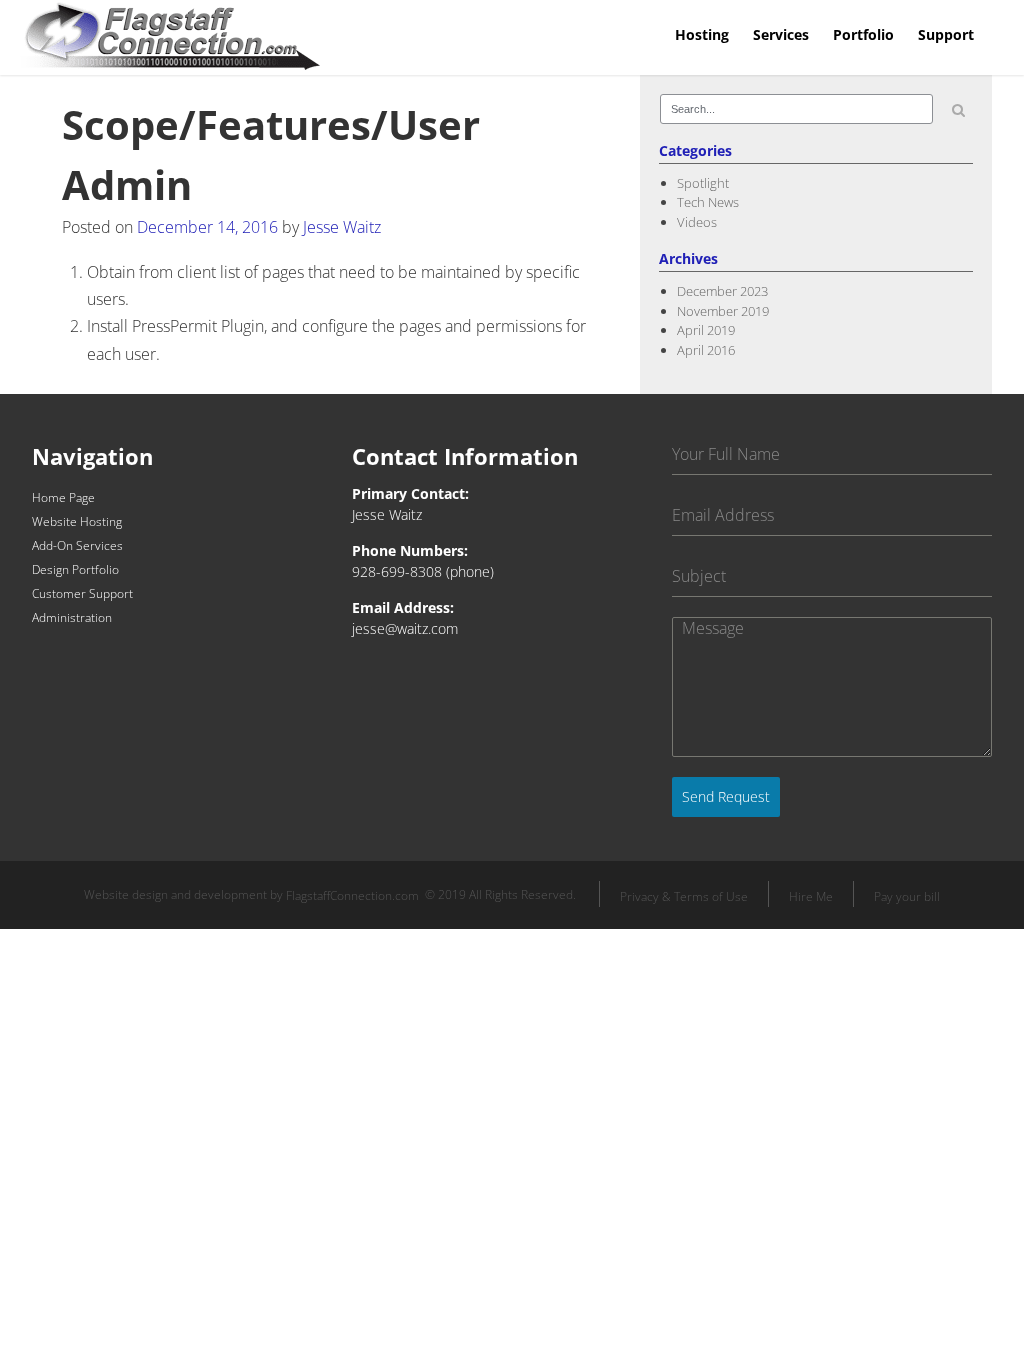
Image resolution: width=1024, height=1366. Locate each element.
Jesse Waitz (342, 227)
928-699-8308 (397, 571)
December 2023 (722, 291)
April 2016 (706, 350)
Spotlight (703, 183)
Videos (697, 222)
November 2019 (723, 311)
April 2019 (706, 330)
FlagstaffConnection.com (352, 896)
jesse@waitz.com (405, 628)
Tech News (708, 202)
